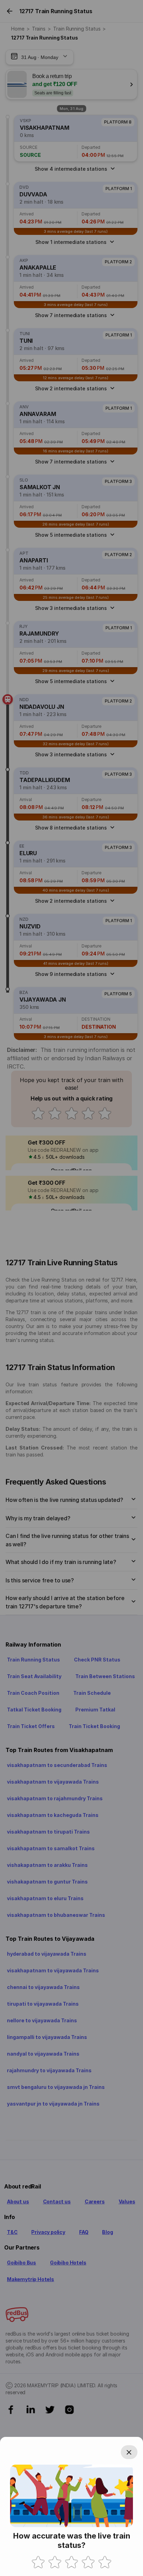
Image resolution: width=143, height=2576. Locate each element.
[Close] (129, 2452)
